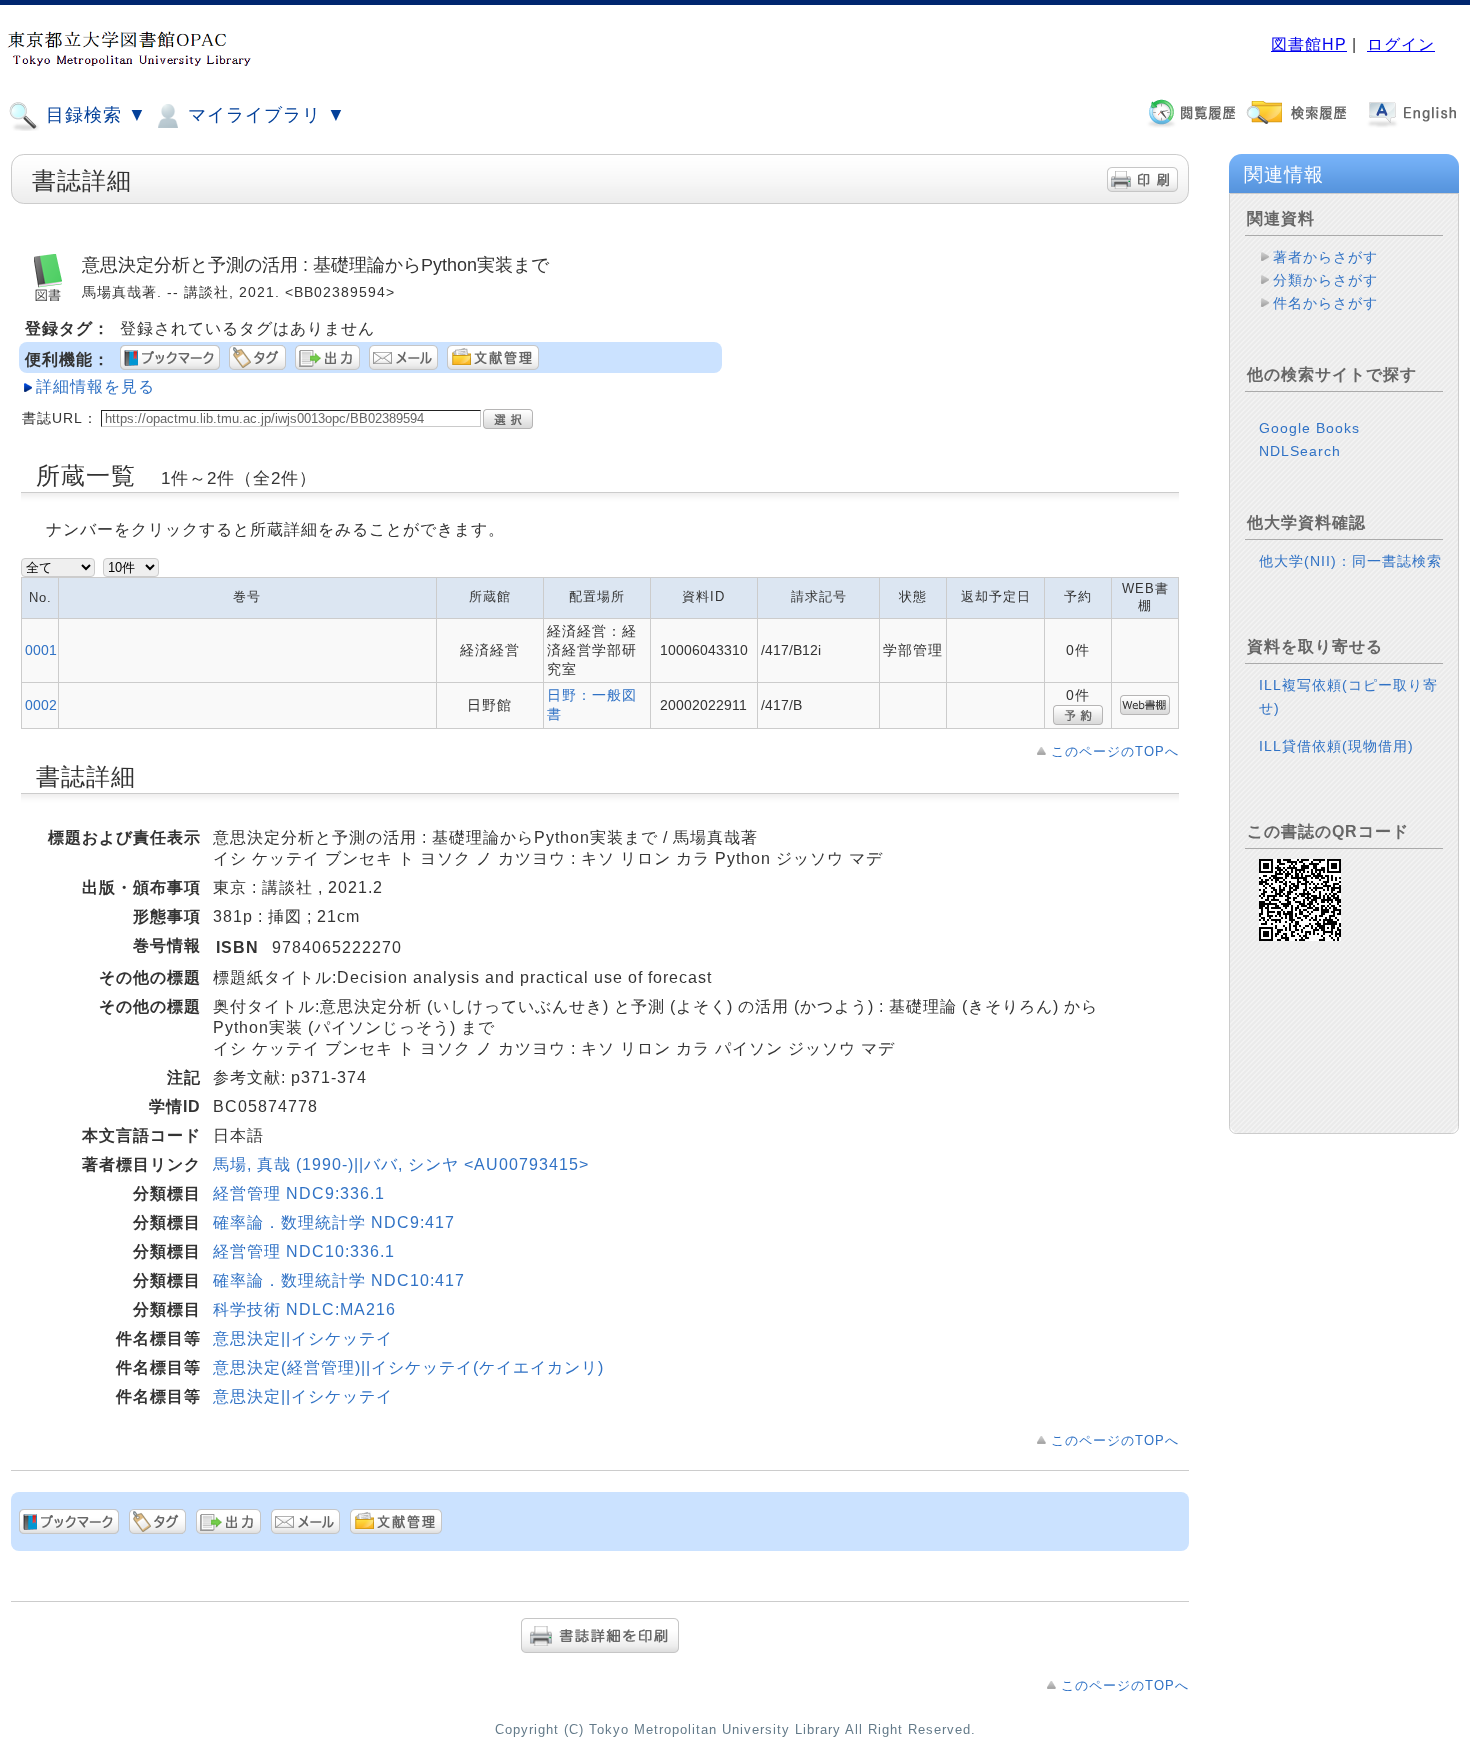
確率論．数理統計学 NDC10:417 (339, 1280)
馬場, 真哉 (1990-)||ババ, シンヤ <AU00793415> (401, 1164)
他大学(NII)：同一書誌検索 (1350, 561)
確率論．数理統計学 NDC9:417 (334, 1222)
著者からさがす (1325, 257)
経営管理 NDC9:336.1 (299, 1193)
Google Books (1309, 428)
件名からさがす (1325, 303)
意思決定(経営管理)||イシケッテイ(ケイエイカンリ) (408, 1367)
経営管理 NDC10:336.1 (304, 1251)
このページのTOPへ (1115, 751)
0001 (41, 650)
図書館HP (1309, 44)
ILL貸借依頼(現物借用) (1336, 746)
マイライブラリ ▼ (264, 115)
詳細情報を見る (95, 386)
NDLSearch (1300, 451)
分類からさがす (1325, 280)
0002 (41, 705)
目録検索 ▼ (93, 115)
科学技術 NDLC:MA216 (304, 1309)
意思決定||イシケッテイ (303, 1338)
